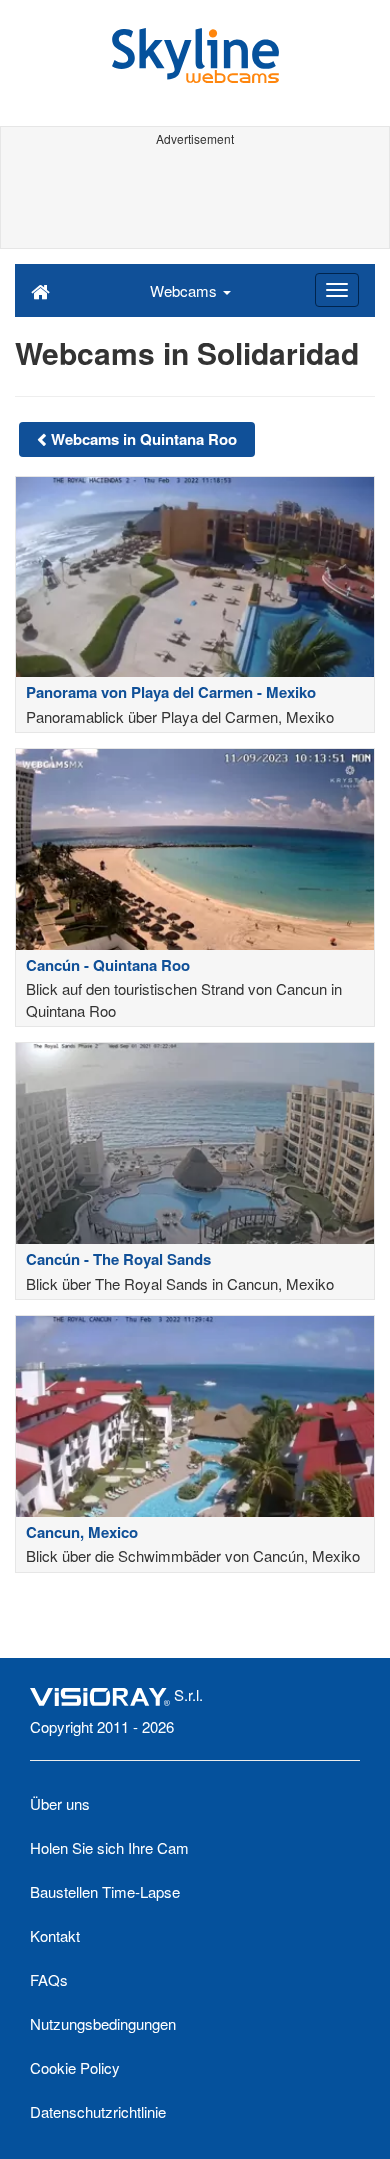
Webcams (185, 290)
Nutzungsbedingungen (103, 2023)
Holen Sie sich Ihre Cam (109, 1847)
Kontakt (55, 1935)
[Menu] (337, 290)
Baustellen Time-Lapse (105, 1891)
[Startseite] (40, 290)
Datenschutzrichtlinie (98, 2111)
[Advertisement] (195, 198)
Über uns (60, 1803)
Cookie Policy (75, 2067)
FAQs (49, 1979)
